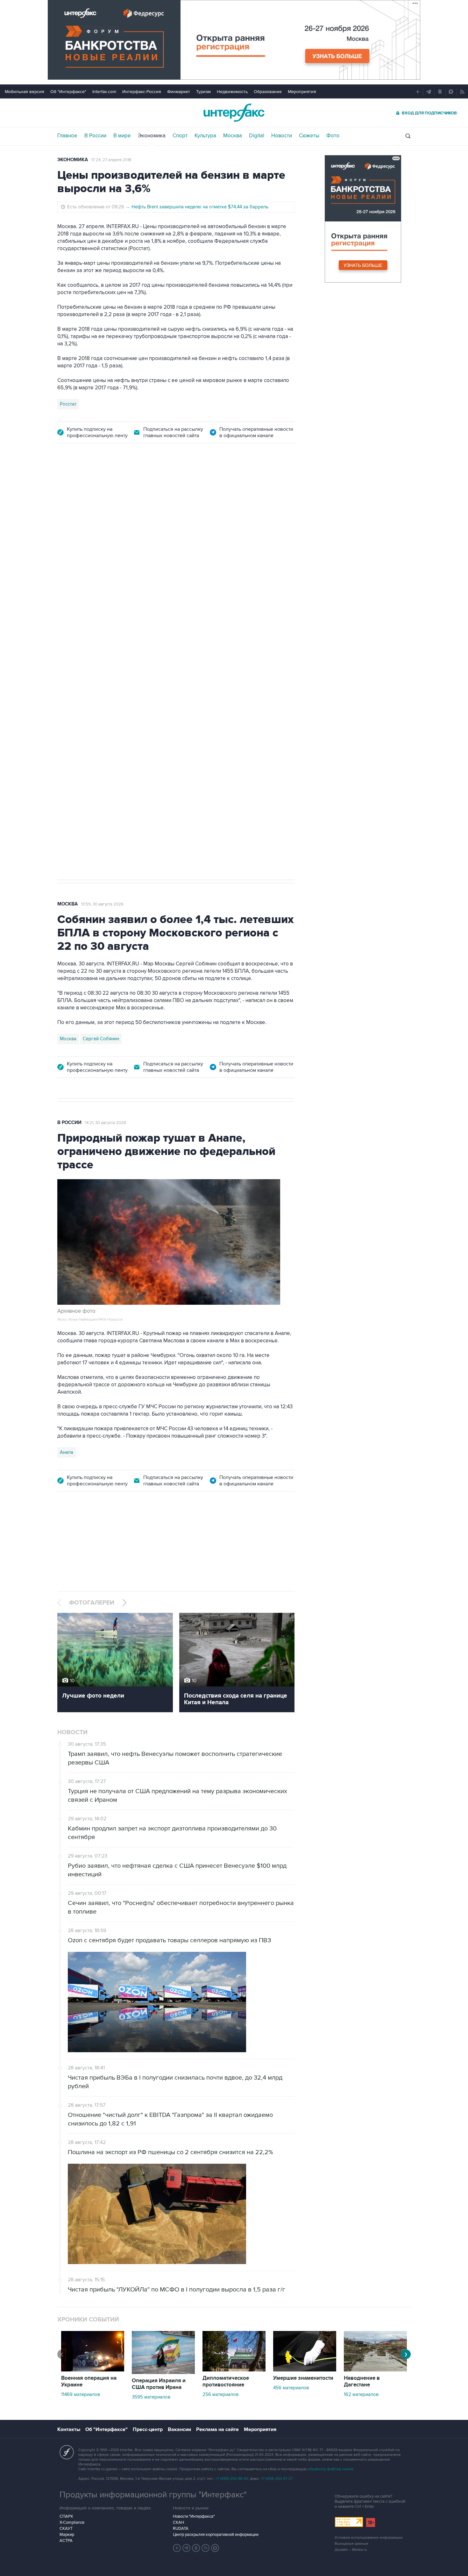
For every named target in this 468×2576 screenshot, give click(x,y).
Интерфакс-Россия (142, 92)
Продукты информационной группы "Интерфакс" (153, 2495)
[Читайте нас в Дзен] (177, 2548)
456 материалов (291, 2388)
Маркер (67, 2535)
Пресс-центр (148, 2429)
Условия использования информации (369, 2538)
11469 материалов (81, 2394)
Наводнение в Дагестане (362, 2381)
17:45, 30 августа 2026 (106, 488)
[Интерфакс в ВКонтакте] (196, 2548)
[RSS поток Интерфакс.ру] (206, 2548)
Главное (67, 136)
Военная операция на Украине (89, 2381)
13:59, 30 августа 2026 (102, 904)
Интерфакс (234, 113)
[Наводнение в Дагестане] (375, 2370)
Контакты (69, 2429)
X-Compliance (72, 2522)
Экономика (152, 136)
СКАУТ (66, 2529)
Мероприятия (302, 92)
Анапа (67, 1452)
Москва (233, 136)
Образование (268, 92)
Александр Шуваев (165, 588)
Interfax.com (104, 92)
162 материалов (361, 2394)
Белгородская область (113, 588)
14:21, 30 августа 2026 (106, 1123)
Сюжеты (309, 136)
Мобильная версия (25, 92)
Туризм (203, 92)
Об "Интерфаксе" (68, 92)
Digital (257, 136)
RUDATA (181, 2529)
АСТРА (66, 2541)
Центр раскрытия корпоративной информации (216, 2535)
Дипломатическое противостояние (226, 2381)
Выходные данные (351, 2544)
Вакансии (179, 2429)
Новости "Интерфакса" (194, 2516)
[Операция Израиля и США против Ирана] (163, 2372)
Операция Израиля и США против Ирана (159, 2384)
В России (95, 136)
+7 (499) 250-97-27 (277, 2479)
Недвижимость (232, 92)
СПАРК (66, 2516)
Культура (205, 136)
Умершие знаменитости (303, 2378)
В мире (122, 136)
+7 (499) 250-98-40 (232, 2479)
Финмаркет (179, 92)
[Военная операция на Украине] (93, 2370)
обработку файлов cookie (330, 2469)
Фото (333, 136)
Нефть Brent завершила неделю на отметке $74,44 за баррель (200, 207)
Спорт (180, 136)
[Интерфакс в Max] (215, 2548)
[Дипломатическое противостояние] (234, 2370)
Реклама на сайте (217, 2429)
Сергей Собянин (101, 1039)
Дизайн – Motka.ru (351, 2550)
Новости (282, 136)
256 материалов (220, 2394)
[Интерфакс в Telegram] (187, 2548)
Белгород (71, 588)
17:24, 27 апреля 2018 (111, 160)
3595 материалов (151, 2397)
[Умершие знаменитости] (305, 2370)
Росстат (68, 404)
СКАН (178, 2522)
